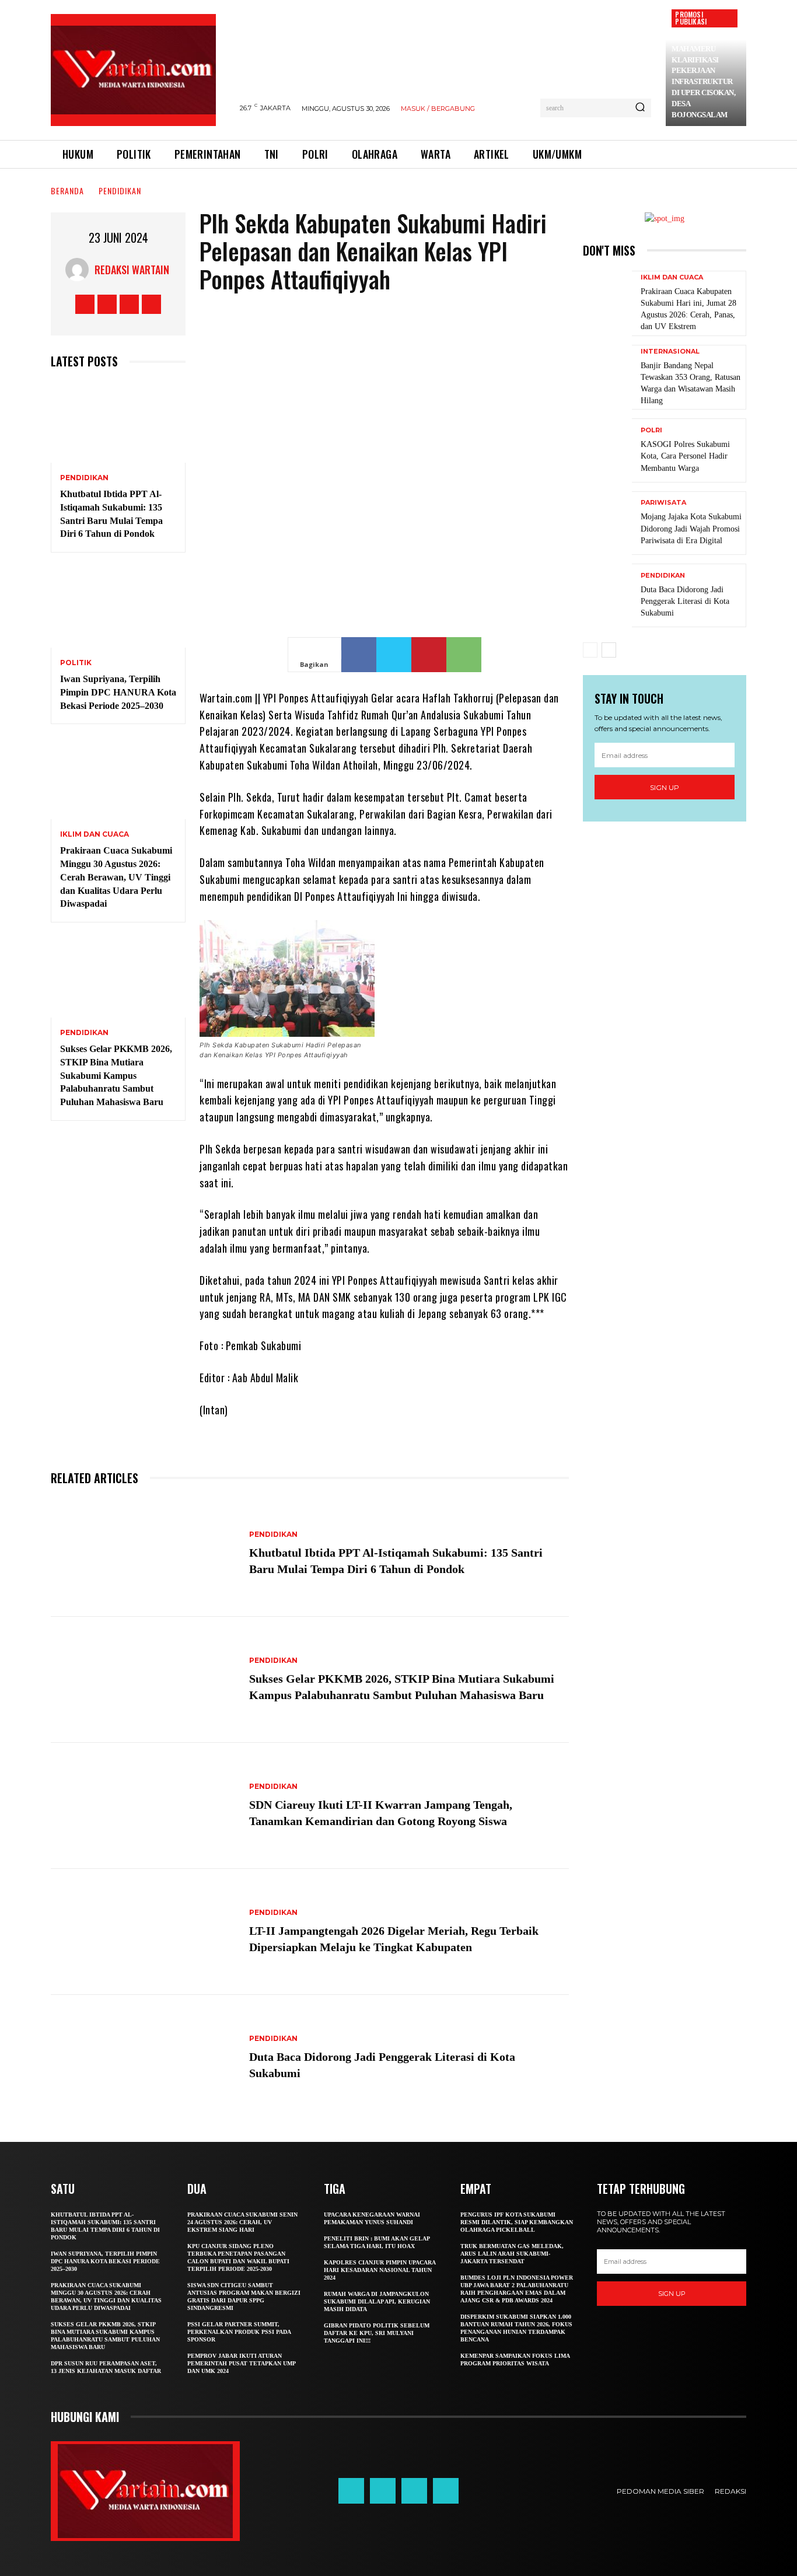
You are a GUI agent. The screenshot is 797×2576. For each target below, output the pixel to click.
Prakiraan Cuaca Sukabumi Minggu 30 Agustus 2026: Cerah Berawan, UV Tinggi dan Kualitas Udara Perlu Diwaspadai (116, 877)
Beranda (67, 191)
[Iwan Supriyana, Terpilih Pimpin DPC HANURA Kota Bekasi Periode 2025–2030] (118, 607)
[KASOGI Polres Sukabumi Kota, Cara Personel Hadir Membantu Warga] (607, 450)
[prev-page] (590, 650)
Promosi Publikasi (691, 18)
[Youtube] (151, 304)
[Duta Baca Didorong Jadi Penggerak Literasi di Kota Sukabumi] (144, 2058)
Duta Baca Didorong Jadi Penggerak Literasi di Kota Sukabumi (685, 601)
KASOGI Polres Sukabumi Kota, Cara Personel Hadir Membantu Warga (685, 456)
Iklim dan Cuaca (95, 834)
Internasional (670, 352)
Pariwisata (663, 503)
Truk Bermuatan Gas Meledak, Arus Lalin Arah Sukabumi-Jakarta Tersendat (512, 2254)
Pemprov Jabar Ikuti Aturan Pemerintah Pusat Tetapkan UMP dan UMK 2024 (242, 2363)
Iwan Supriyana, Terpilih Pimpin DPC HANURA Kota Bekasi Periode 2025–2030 (118, 692)
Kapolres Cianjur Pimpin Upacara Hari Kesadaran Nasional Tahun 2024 (380, 2270)
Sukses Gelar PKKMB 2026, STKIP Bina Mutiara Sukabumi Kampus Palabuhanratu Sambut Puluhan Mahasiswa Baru (116, 1075)
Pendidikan (120, 191)
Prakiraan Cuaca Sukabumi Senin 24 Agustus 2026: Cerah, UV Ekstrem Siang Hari (242, 2222)
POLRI (651, 430)
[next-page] (609, 650)
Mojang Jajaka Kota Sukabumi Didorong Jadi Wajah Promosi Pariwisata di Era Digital (691, 528)
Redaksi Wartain (132, 270)
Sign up (665, 787)
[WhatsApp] (464, 655)
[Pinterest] (429, 655)
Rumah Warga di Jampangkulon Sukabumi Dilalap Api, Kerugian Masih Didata (377, 2301)
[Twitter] (129, 304)
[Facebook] (85, 304)
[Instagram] (107, 304)
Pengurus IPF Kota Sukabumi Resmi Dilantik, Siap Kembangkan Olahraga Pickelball (517, 2222)
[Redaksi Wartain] (80, 270)
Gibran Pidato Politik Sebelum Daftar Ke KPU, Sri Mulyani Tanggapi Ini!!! (377, 2333)
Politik (76, 663)
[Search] (640, 108)
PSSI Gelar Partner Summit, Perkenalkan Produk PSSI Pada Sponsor (239, 2332)
